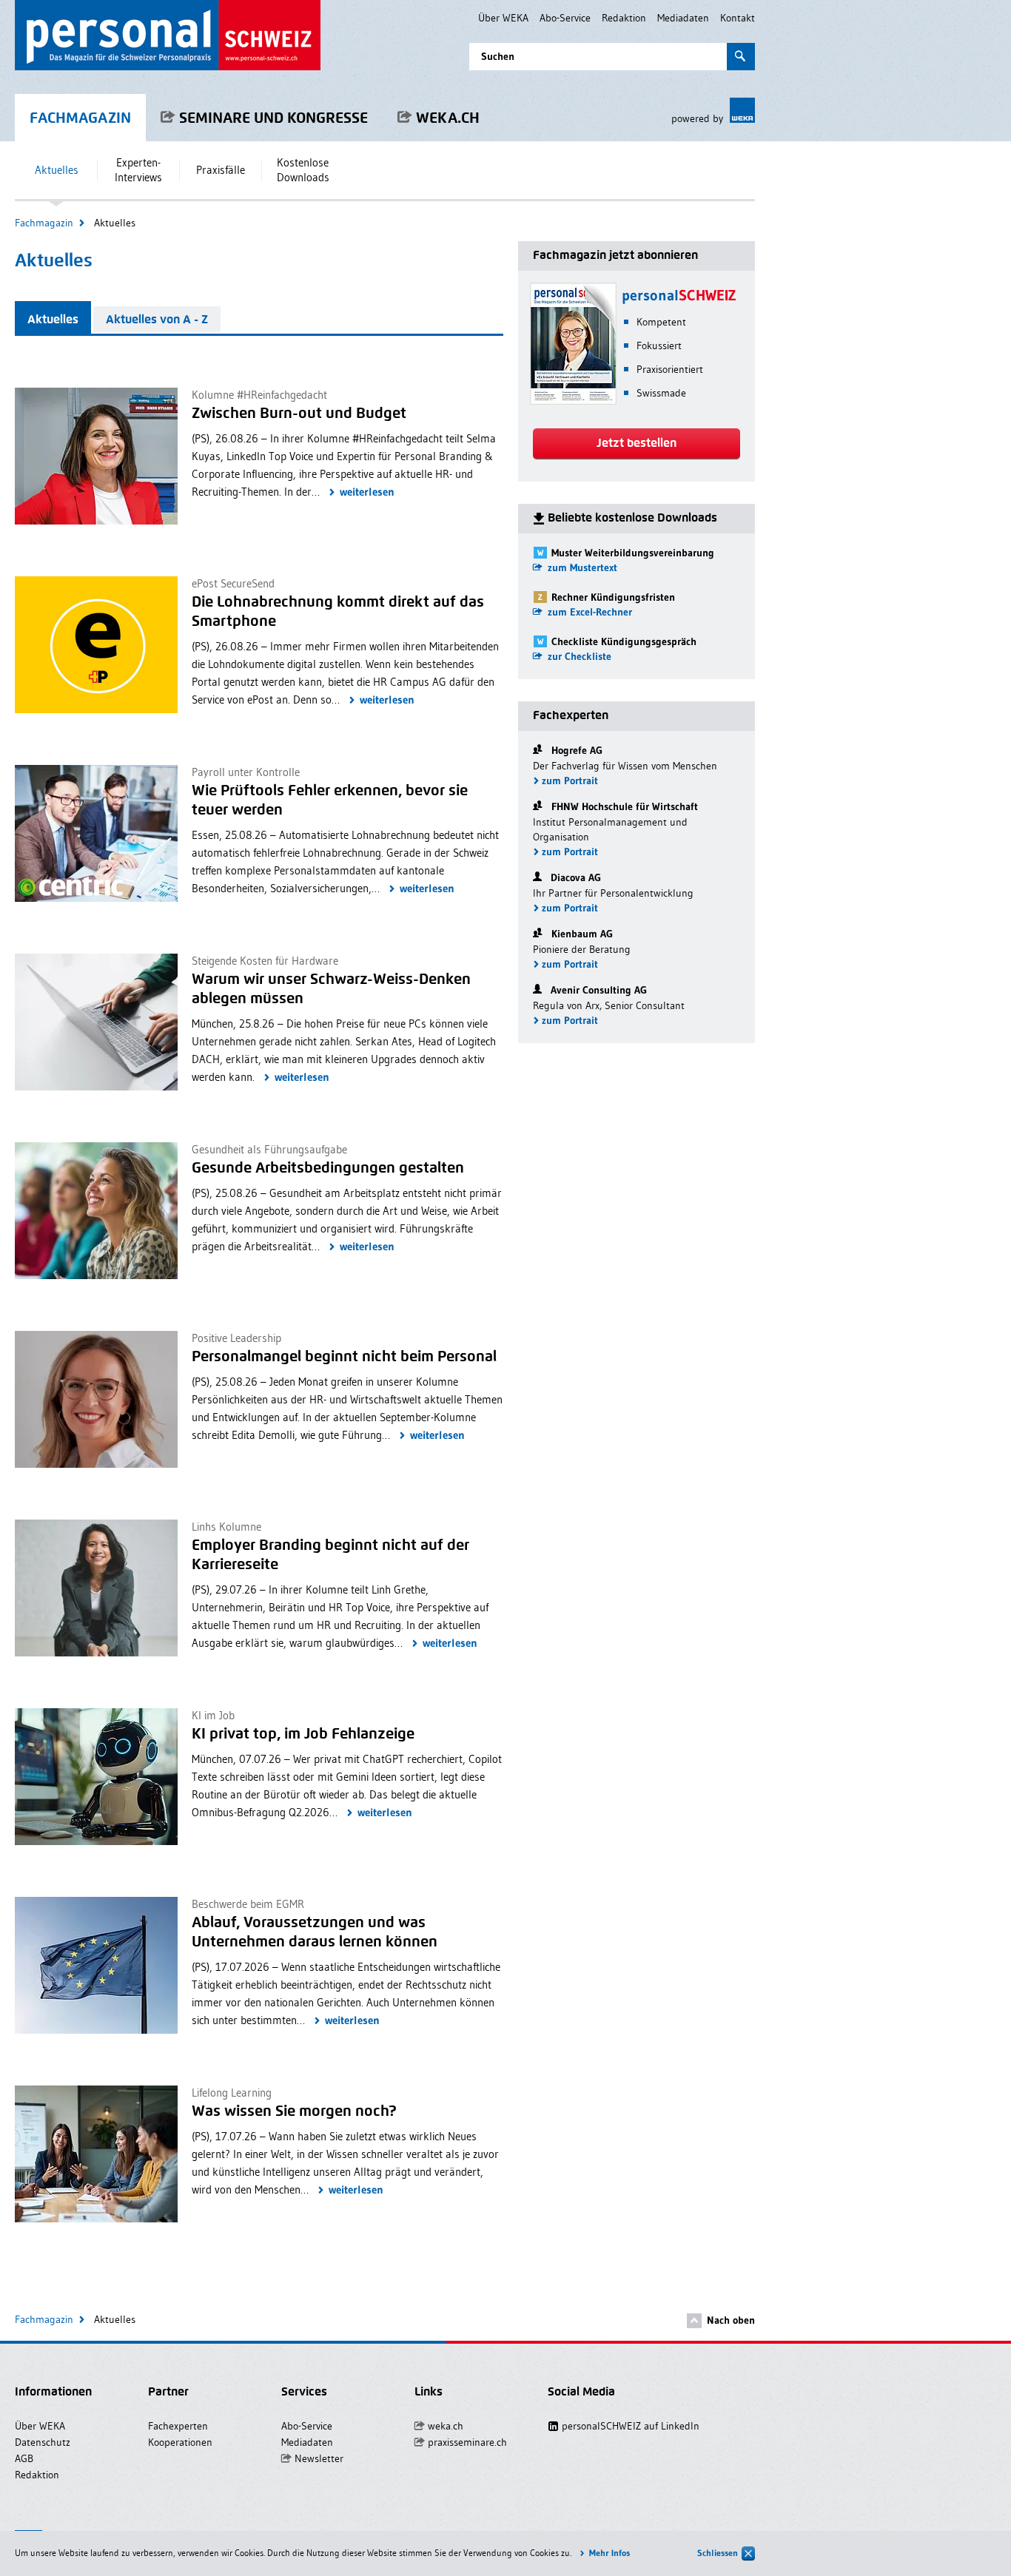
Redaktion (624, 18)
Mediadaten (683, 18)
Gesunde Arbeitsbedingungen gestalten (328, 1167)
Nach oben (731, 2320)
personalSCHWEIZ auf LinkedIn (621, 2426)
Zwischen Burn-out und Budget (299, 413)
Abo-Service (565, 18)
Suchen (498, 56)
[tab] (53, 317)
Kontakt (738, 18)
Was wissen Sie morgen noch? (294, 2111)
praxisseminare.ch (467, 2442)
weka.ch (448, 118)
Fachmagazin (44, 223)
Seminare (273, 118)
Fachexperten (178, 2426)
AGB (24, 2458)
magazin (80, 118)
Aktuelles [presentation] (53, 319)
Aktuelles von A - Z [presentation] (157, 319)
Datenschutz (43, 2442)
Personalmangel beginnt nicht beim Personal (344, 1356)
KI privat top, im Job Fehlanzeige (303, 1733)
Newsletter (319, 2458)
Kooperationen (180, 2442)
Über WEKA (503, 18)
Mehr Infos (609, 2553)
